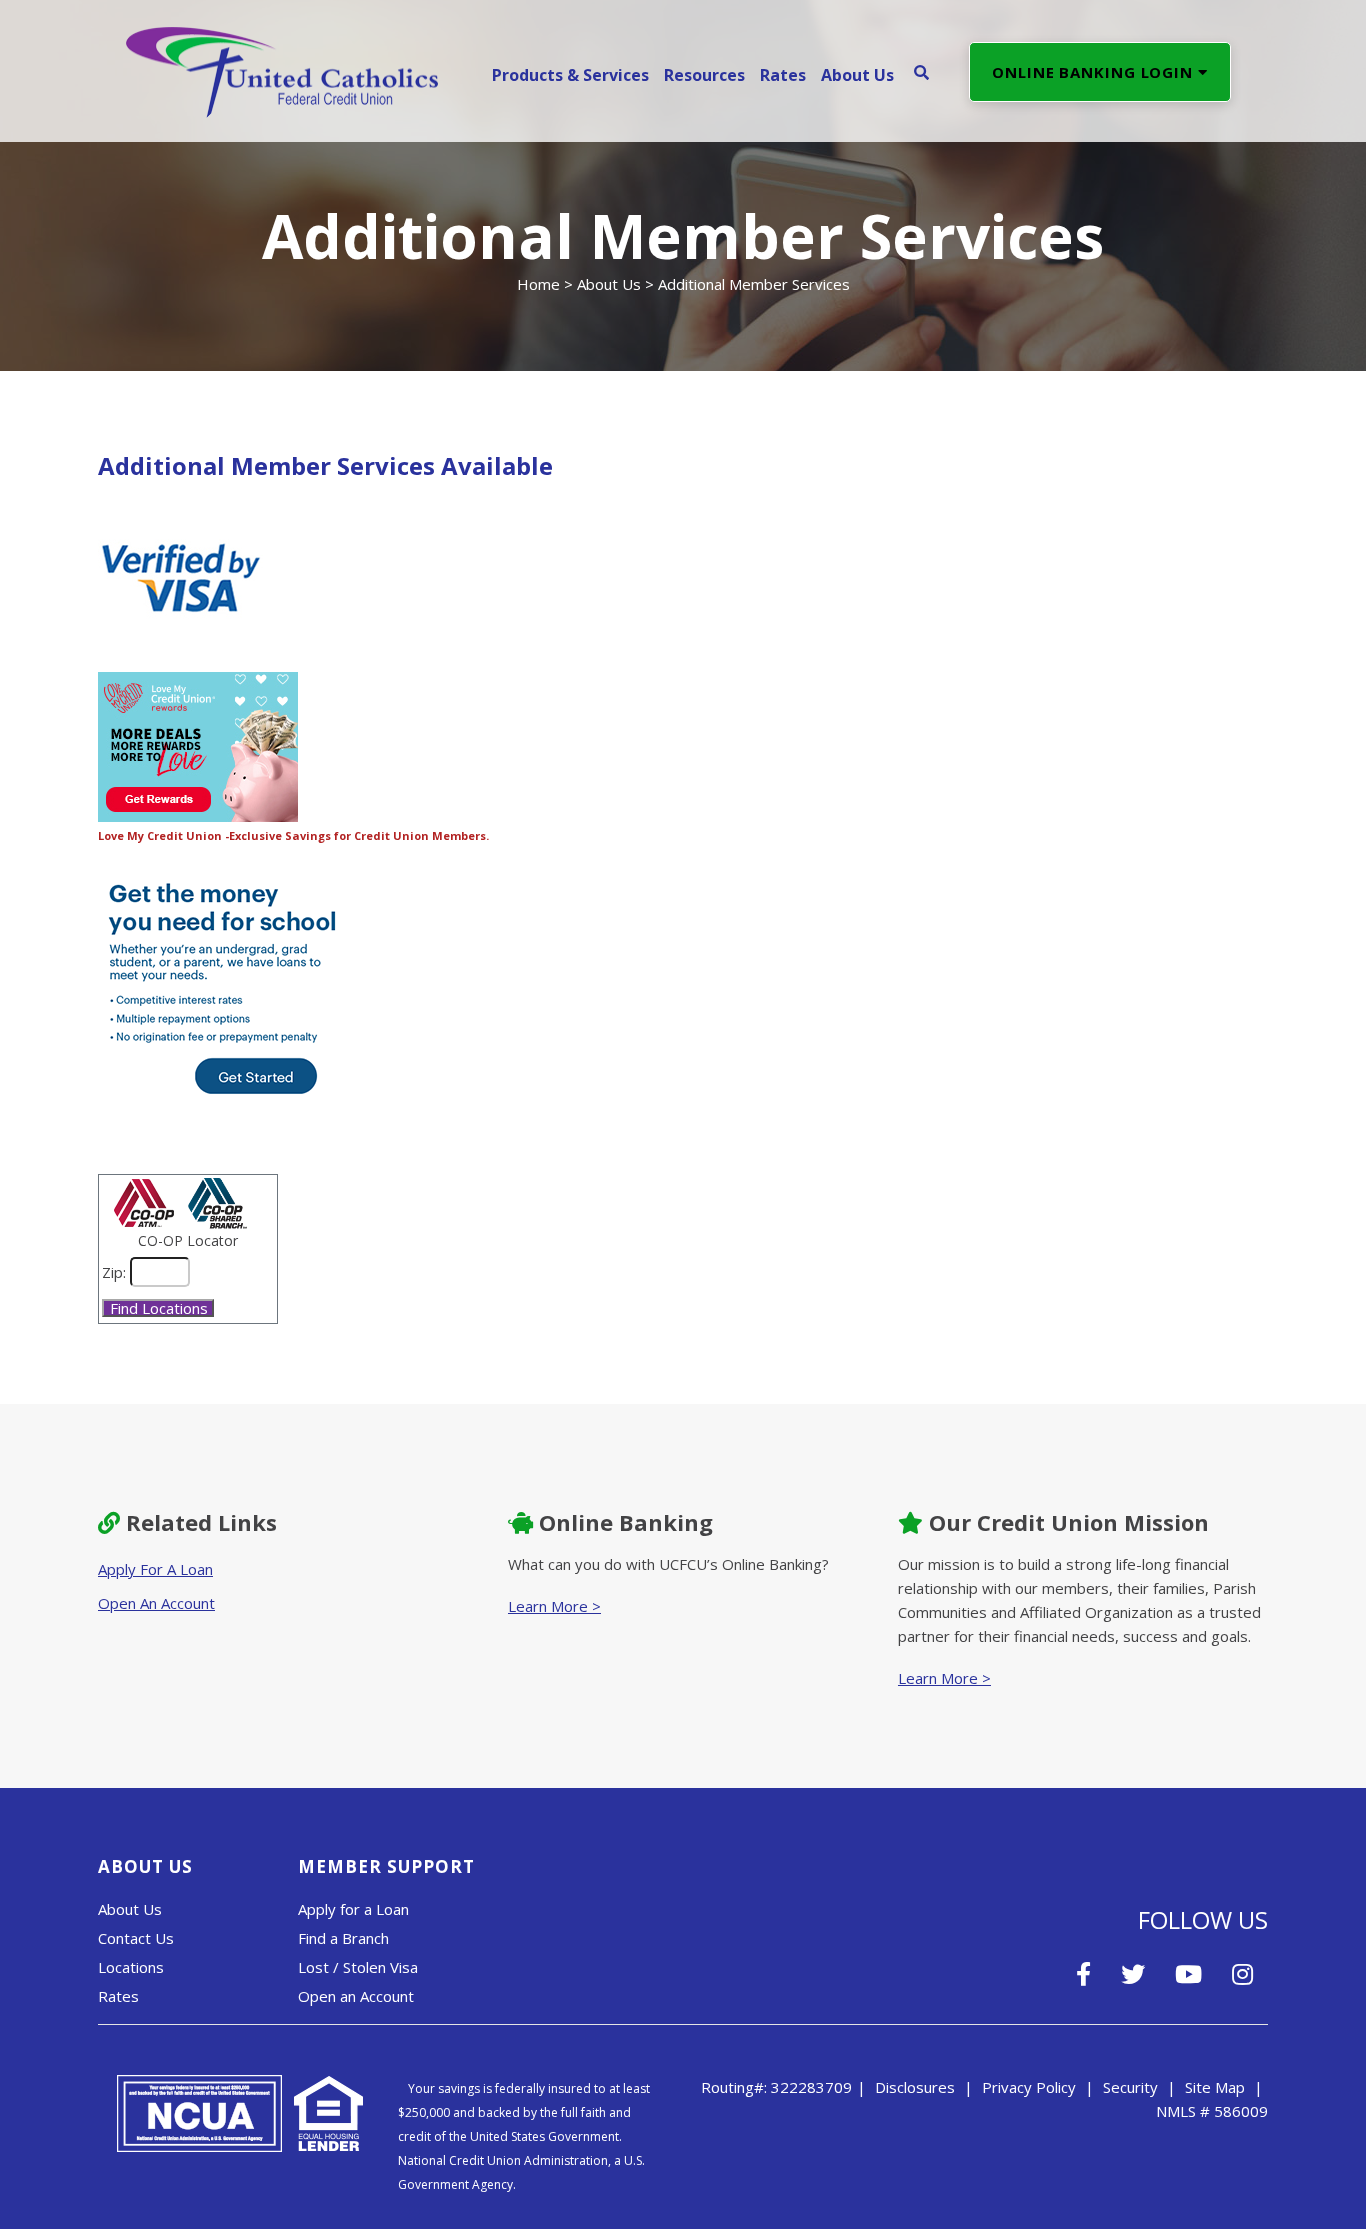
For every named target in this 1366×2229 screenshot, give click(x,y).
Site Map (1215, 2087)
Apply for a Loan (353, 1909)
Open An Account (156, 1603)
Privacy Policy (1029, 2087)
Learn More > (554, 1606)
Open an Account (356, 1996)
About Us (609, 284)
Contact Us (136, 1938)
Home (538, 284)
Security (1130, 2087)
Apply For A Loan (155, 1569)
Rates (118, 1996)
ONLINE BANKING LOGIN (1095, 72)
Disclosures (915, 2087)
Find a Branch (343, 1938)
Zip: (114, 1272)
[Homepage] (281, 70)
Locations (131, 1967)
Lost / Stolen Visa (358, 1967)
